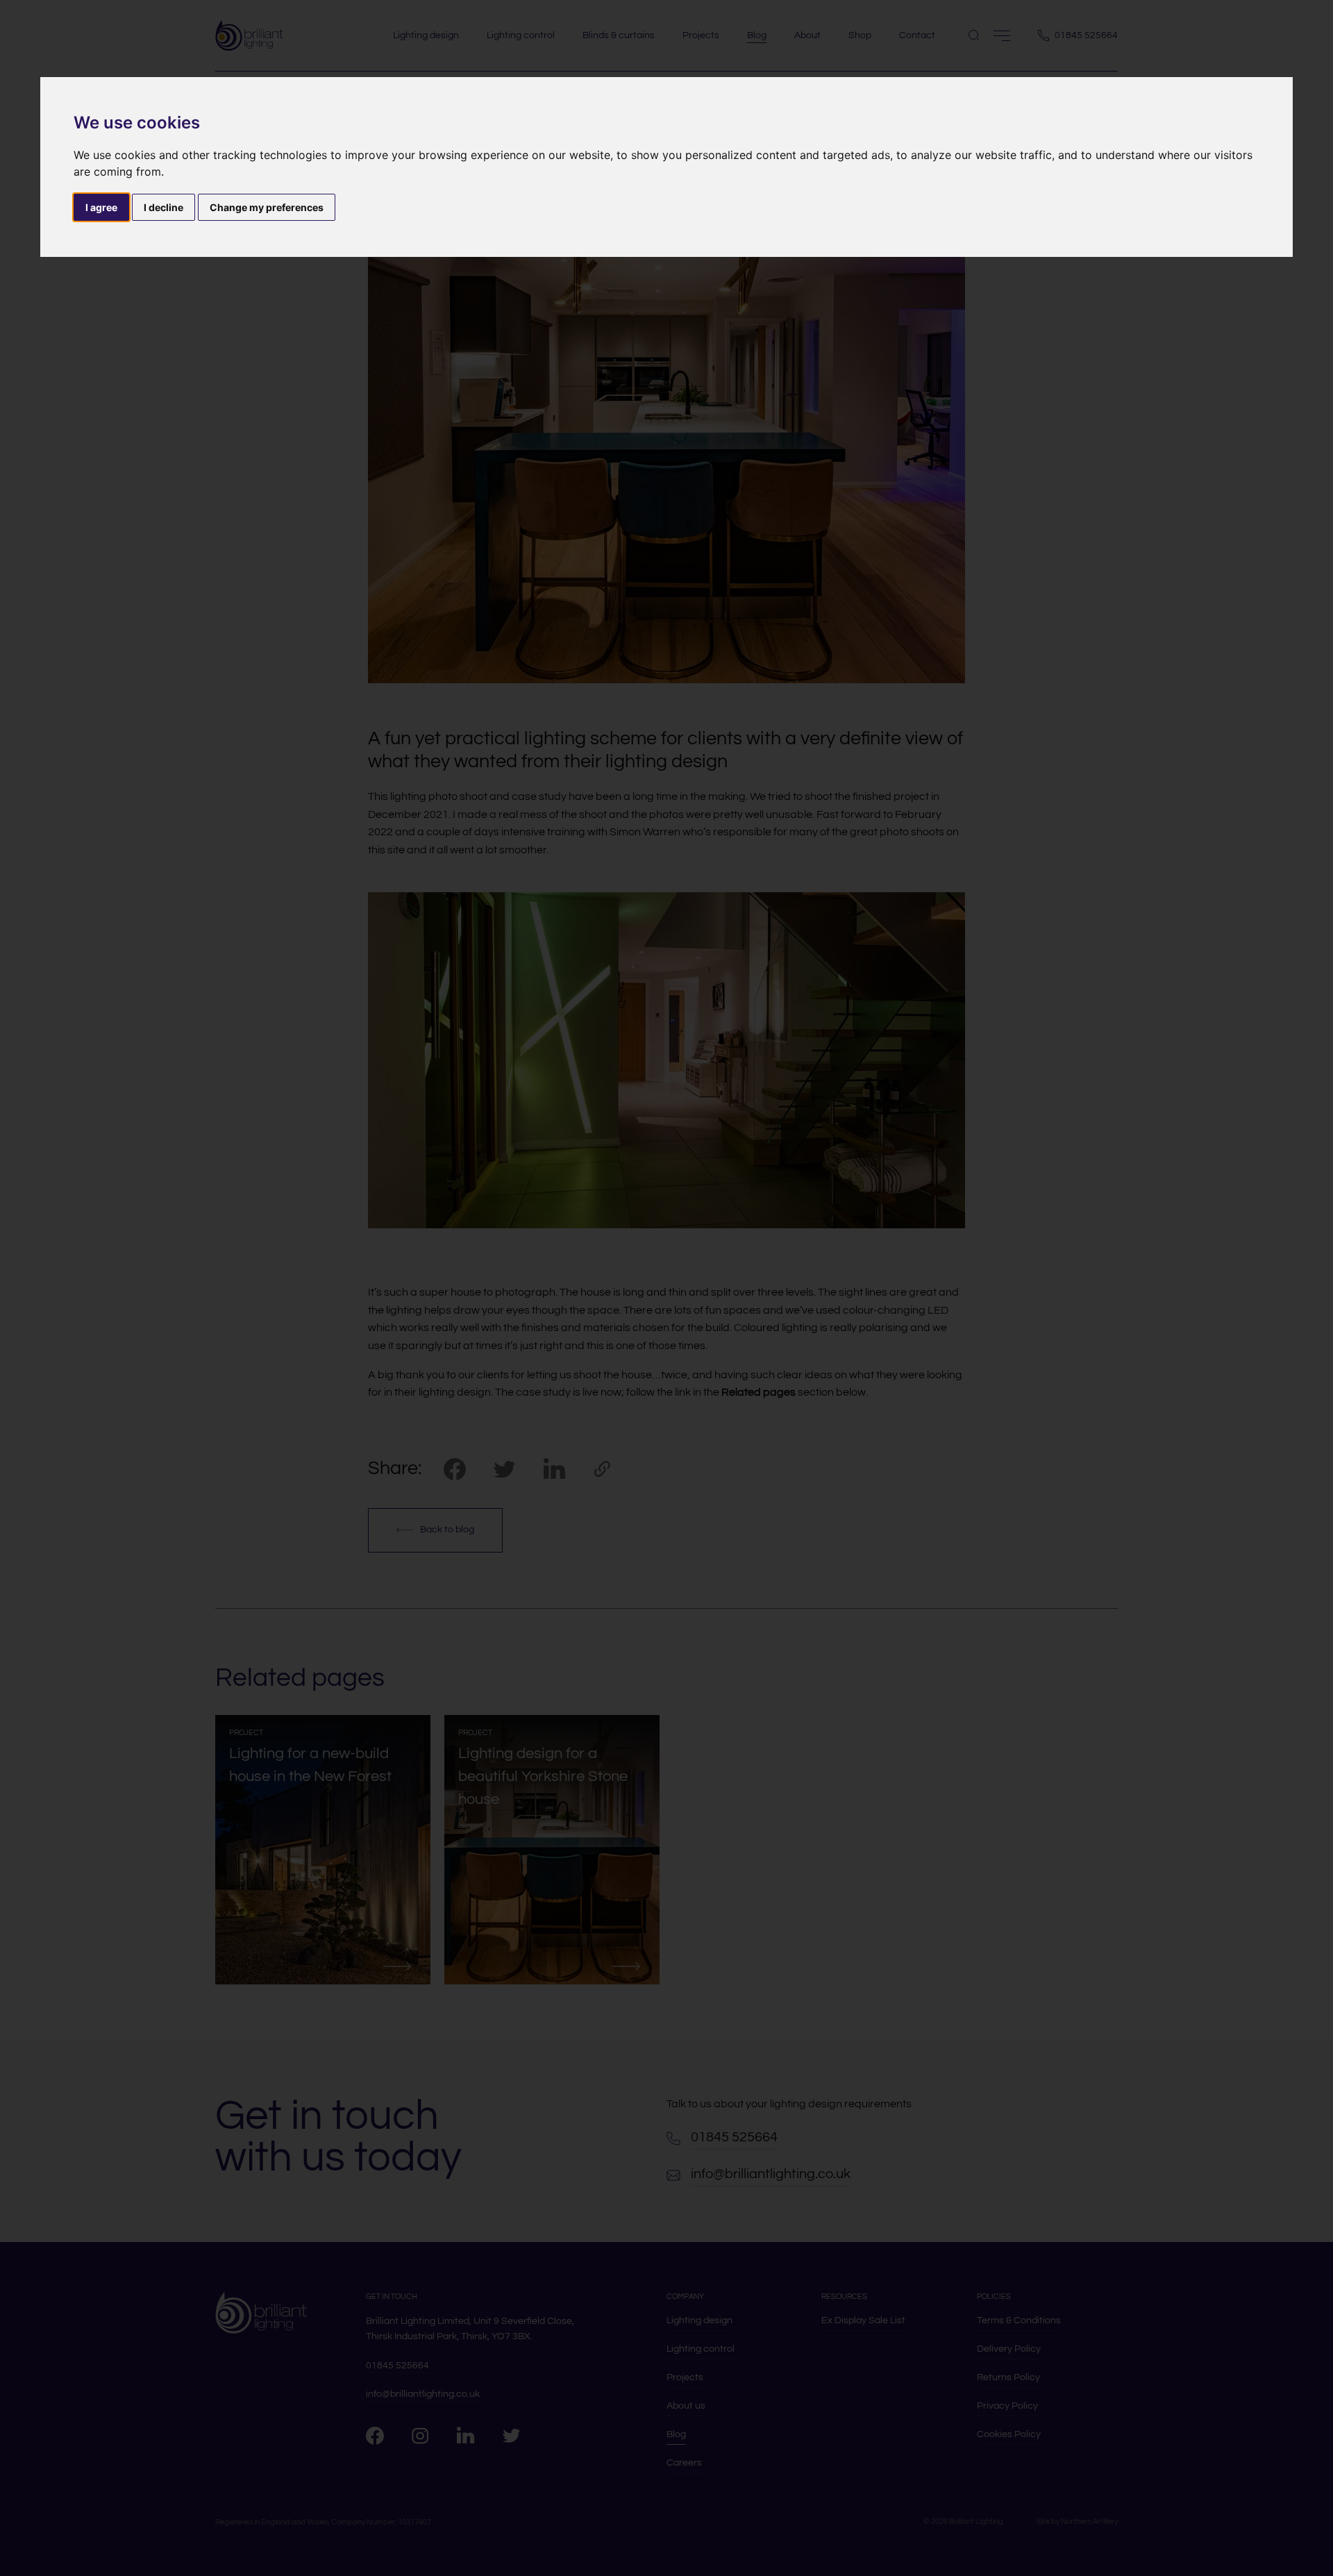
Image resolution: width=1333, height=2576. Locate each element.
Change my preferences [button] (267, 207)
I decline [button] (164, 207)
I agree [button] (101, 207)
